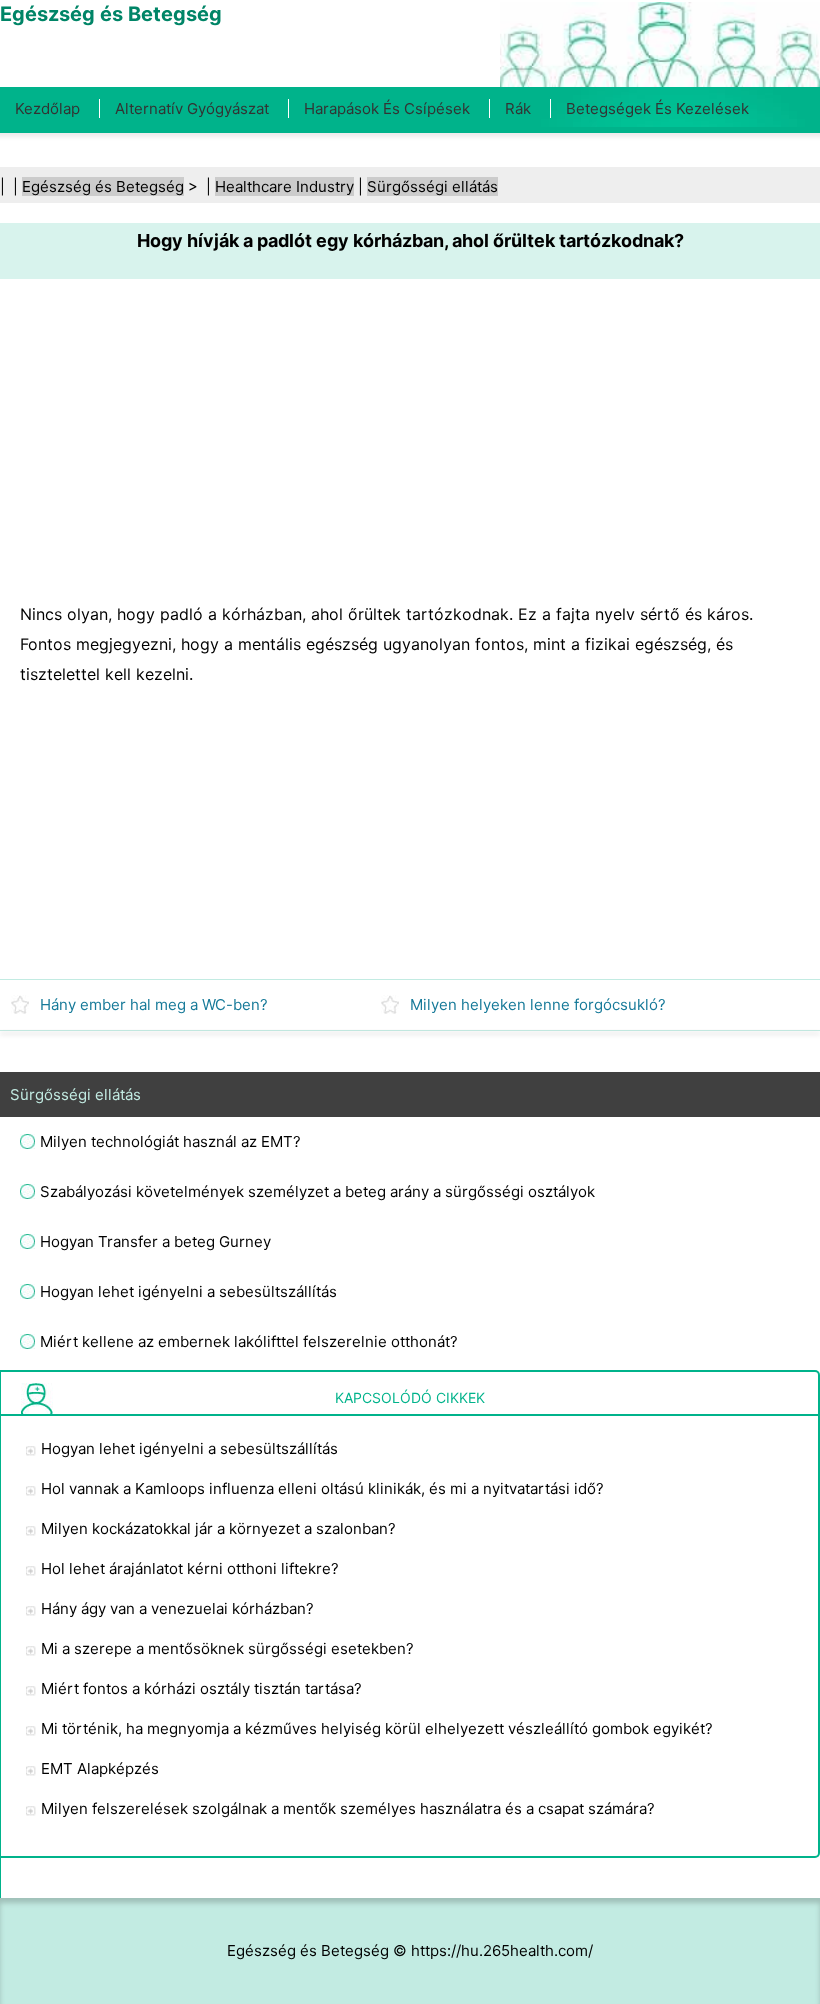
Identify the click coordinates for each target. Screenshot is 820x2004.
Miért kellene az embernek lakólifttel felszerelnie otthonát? (249, 1341)
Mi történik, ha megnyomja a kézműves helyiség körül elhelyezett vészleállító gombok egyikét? (377, 1728)
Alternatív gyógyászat (192, 108)
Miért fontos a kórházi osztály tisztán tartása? (201, 1688)
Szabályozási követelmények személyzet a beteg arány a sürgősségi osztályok (317, 1191)
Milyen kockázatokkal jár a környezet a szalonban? (218, 1528)
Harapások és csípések (387, 108)
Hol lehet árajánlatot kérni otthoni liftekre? (190, 1568)
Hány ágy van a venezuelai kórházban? (177, 1608)
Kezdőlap (47, 108)
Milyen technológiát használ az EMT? (170, 1141)
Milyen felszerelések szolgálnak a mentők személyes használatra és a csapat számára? (348, 1808)
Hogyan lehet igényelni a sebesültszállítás (188, 1291)
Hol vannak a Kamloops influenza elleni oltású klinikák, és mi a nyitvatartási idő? (322, 1488)
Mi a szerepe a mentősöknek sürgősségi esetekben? (227, 1648)
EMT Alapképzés (100, 1768)
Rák (518, 108)
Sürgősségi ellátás (432, 186)
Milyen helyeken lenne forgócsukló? (538, 1004)
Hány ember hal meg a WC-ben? (154, 1004)
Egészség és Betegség (103, 186)
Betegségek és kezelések (657, 108)
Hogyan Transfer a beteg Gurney (155, 1241)
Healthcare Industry (284, 186)
